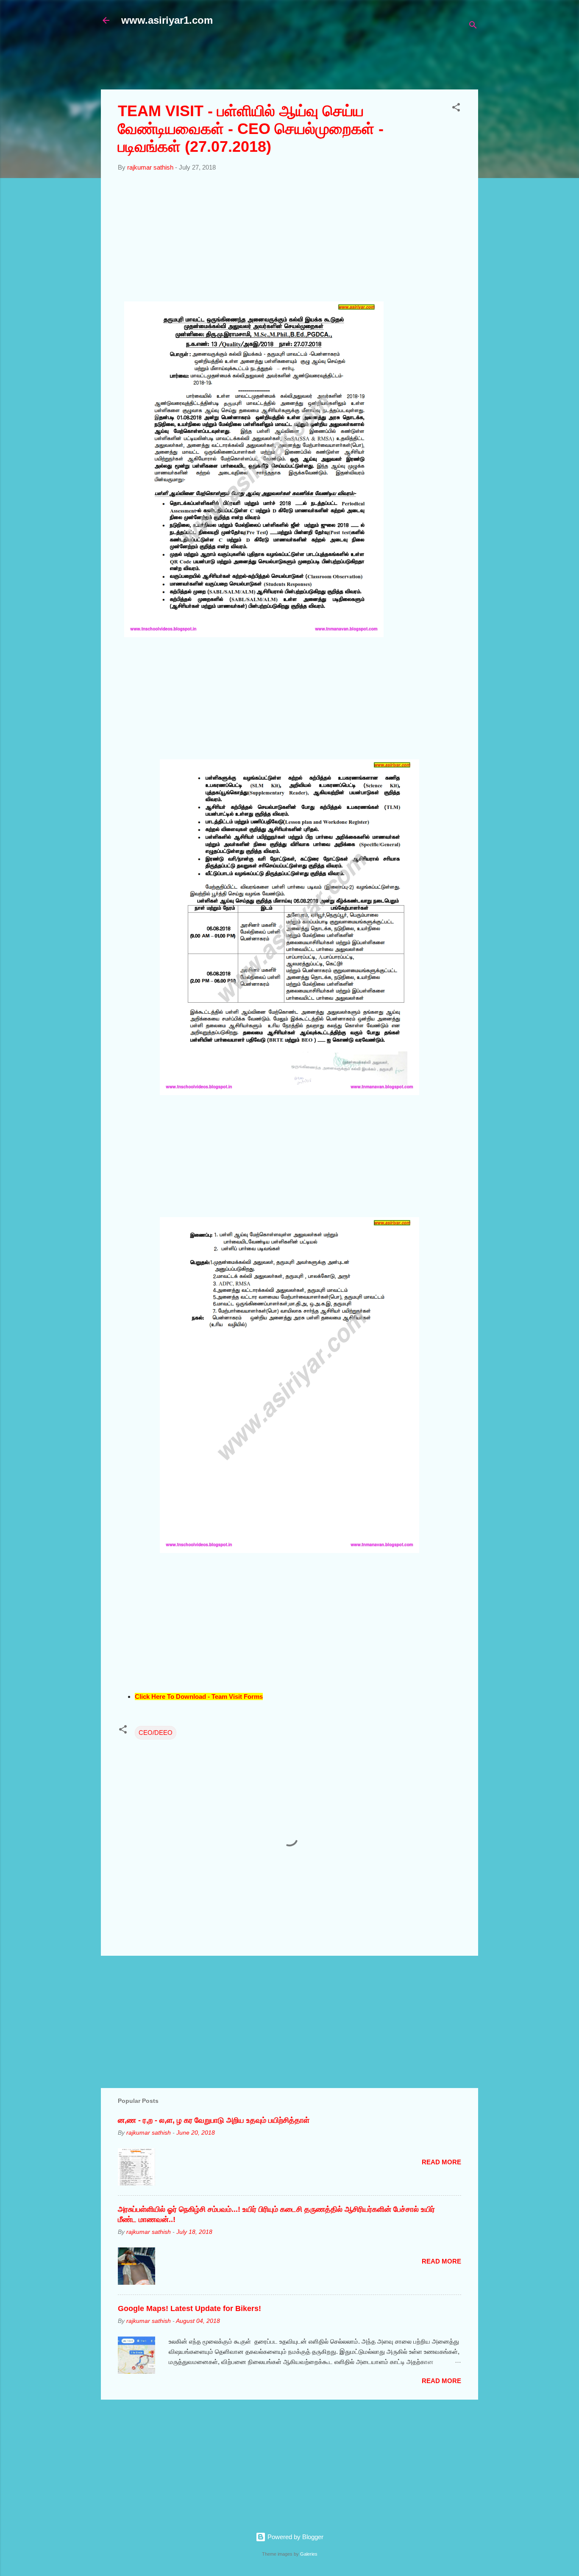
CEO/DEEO (156, 1733)
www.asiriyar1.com (167, 20)
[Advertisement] (306, 62)
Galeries (309, 2554)
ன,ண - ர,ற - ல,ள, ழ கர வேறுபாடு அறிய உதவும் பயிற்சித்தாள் (214, 2120)
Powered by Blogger (295, 2537)
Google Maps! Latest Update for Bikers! (189, 2308)
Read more (441, 2162)
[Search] (473, 26)
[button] (456, 109)
